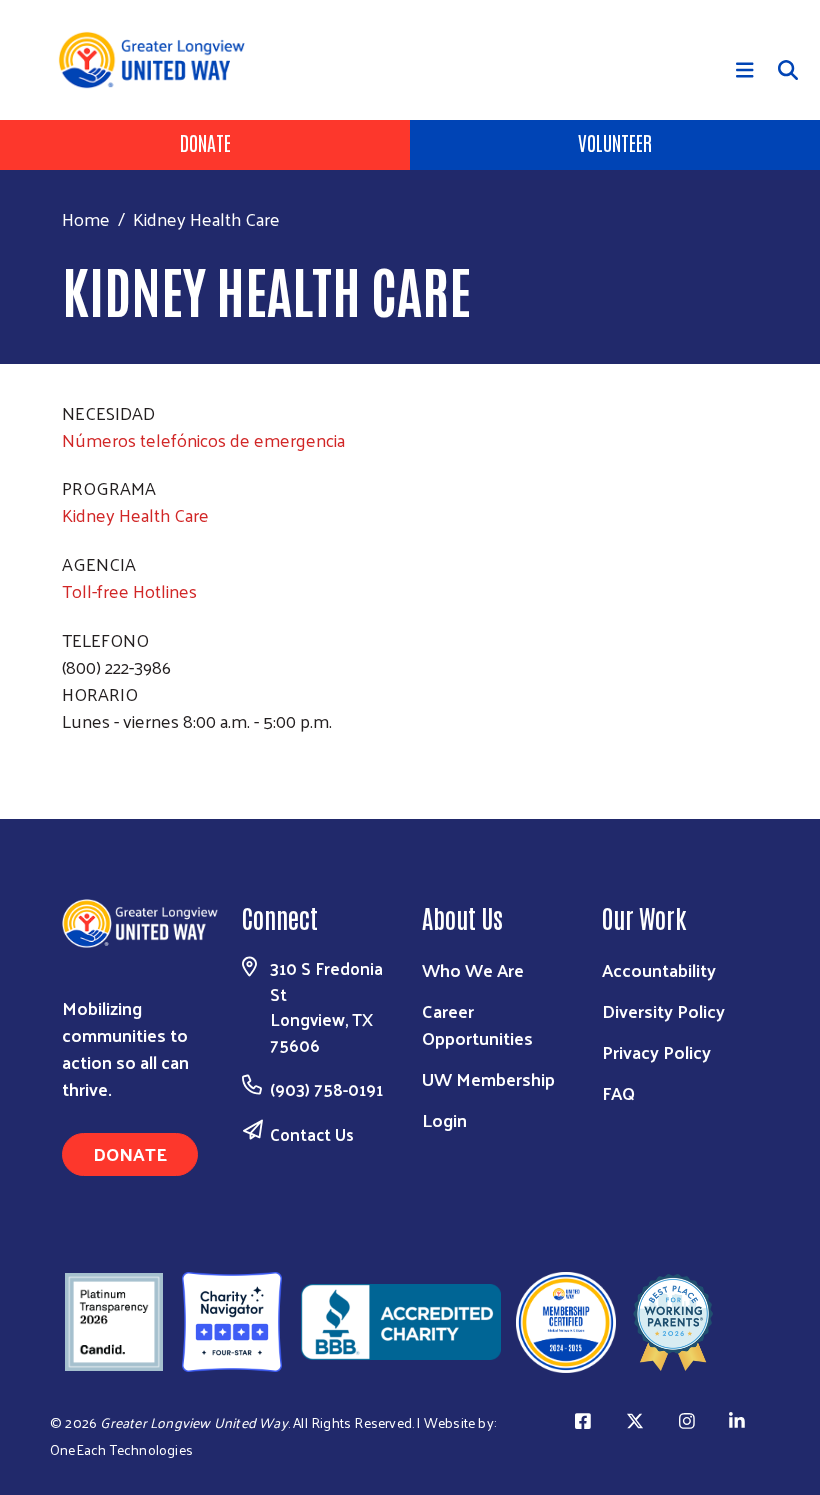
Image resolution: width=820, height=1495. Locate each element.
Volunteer (615, 142)
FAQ (618, 1092)
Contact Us (312, 1134)
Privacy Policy (656, 1051)
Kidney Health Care (135, 514)
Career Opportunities (477, 1024)
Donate (205, 142)
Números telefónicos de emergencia (203, 439)
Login (444, 1119)
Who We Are (473, 969)
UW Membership (488, 1078)
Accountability (659, 969)
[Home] (159, 60)
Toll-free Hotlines (129, 590)
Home (86, 218)
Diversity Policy (663, 1010)
